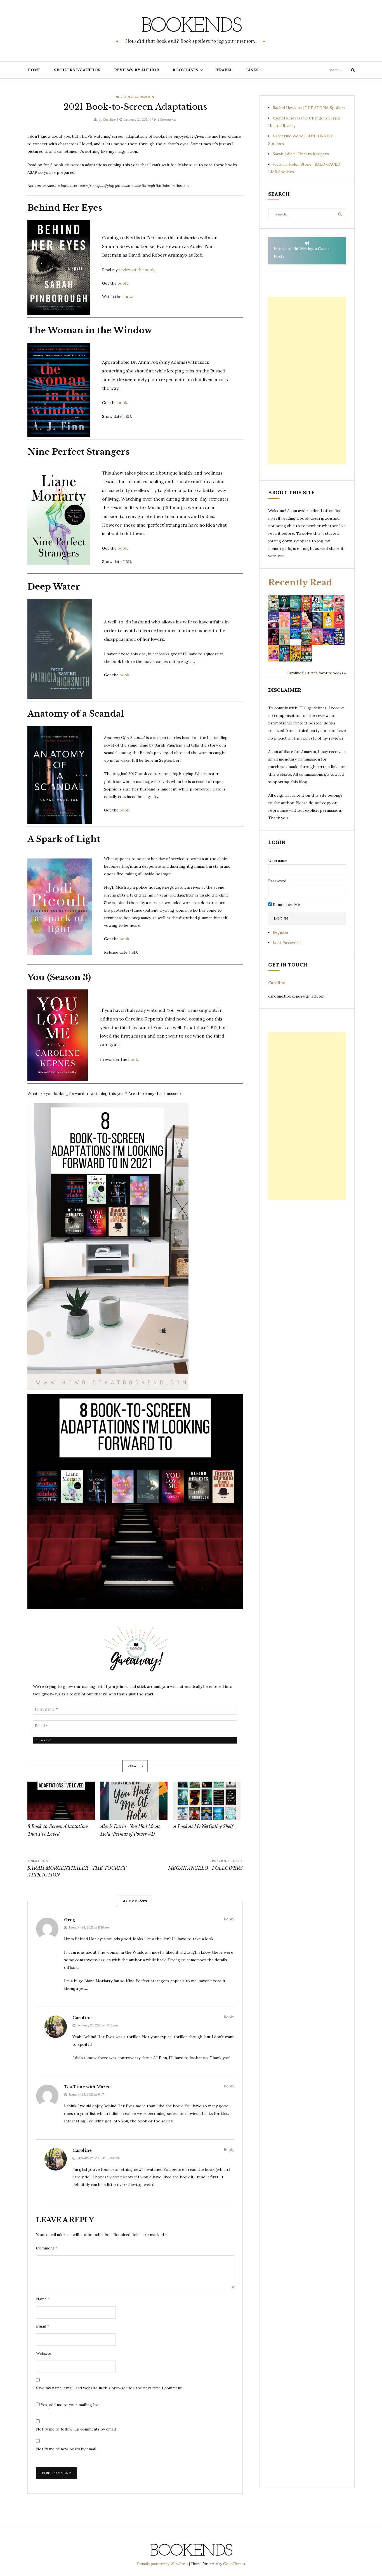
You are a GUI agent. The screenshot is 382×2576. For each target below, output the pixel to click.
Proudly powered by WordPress (163, 2564)
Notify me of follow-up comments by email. (76, 2429)
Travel (224, 70)
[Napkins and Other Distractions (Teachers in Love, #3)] (285, 620)
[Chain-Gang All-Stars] (295, 653)
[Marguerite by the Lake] (295, 603)
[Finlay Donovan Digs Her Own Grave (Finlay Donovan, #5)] (328, 636)
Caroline (109, 119)
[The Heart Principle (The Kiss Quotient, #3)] (339, 620)
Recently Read (300, 582)
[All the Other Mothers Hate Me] (339, 636)
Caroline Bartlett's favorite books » (316, 673)
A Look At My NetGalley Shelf (203, 1826)
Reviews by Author (137, 70)
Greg (69, 1920)
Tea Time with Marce (87, 2087)
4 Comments (167, 119)
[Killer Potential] (274, 653)
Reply (229, 1919)
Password (277, 881)
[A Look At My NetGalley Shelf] (207, 1801)
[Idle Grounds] (306, 636)
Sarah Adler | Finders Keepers (301, 154)
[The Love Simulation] (317, 636)
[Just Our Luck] (339, 603)
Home (34, 70)
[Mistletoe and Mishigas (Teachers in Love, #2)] (285, 636)
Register (281, 932)
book (122, 283)
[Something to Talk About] (306, 620)
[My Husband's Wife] (285, 603)
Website (44, 2353)
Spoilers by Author (77, 70)
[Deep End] (285, 653)
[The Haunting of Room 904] (317, 620)
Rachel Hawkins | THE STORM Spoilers (309, 108)
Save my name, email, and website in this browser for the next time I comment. (109, 2388)
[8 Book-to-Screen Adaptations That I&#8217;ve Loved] (61, 1801)
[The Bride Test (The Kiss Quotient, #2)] (328, 620)
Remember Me (286, 905)
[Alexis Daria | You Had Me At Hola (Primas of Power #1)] (134, 1801)
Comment (47, 2248)
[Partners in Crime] (274, 620)
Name (43, 2299)
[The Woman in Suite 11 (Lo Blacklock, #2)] (317, 603)
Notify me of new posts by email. (67, 2449)
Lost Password (287, 943)
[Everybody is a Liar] (295, 634)
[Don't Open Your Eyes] (306, 603)
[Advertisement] (307, 381)
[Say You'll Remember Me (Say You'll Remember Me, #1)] (328, 603)
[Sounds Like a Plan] (295, 620)
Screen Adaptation (135, 97)
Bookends (191, 27)
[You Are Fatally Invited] (306, 653)
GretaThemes (234, 2564)
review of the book (136, 270)
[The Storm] (274, 603)
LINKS (252, 70)
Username (278, 860)
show (127, 297)
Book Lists (185, 70)
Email (43, 2326)
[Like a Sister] (274, 636)
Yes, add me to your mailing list (69, 2405)
